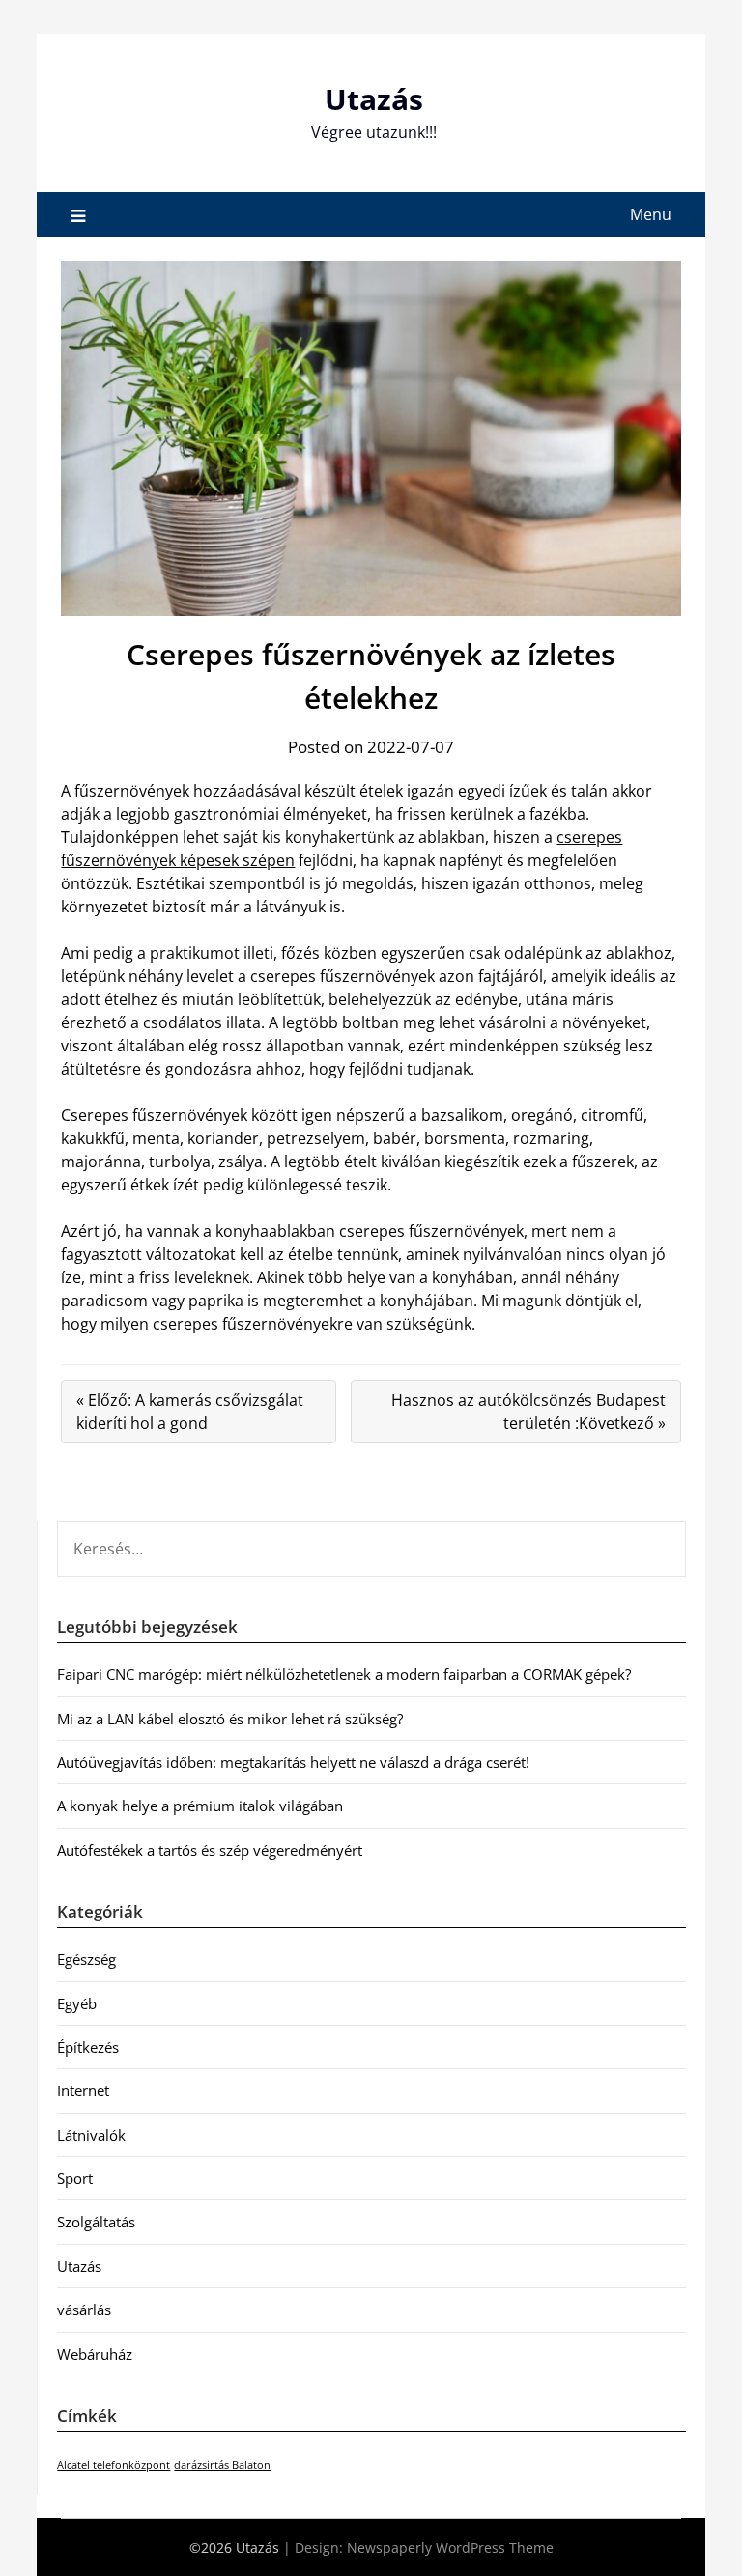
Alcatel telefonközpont (114, 2465)
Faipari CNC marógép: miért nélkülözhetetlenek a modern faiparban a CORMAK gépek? (344, 1674)
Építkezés (88, 2047)
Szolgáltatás (96, 2222)
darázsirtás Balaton (222, 2465)
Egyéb (77, 2003)
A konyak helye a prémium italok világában (200, 1806)
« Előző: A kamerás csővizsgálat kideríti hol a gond (190, 1412)
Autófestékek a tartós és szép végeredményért (210, 1850)
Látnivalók (91, 2135)
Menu (651, 214)
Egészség (86, 1959)
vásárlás (84, 2310)
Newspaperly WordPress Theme (450, 2548)
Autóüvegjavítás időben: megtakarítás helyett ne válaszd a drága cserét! (293, 1762)
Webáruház (95, 2354)
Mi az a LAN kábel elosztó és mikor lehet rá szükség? (230, 1719)
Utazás (374, 99)
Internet (83, 2090)
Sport (75, 2178)
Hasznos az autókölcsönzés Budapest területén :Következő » (528, 1412)
